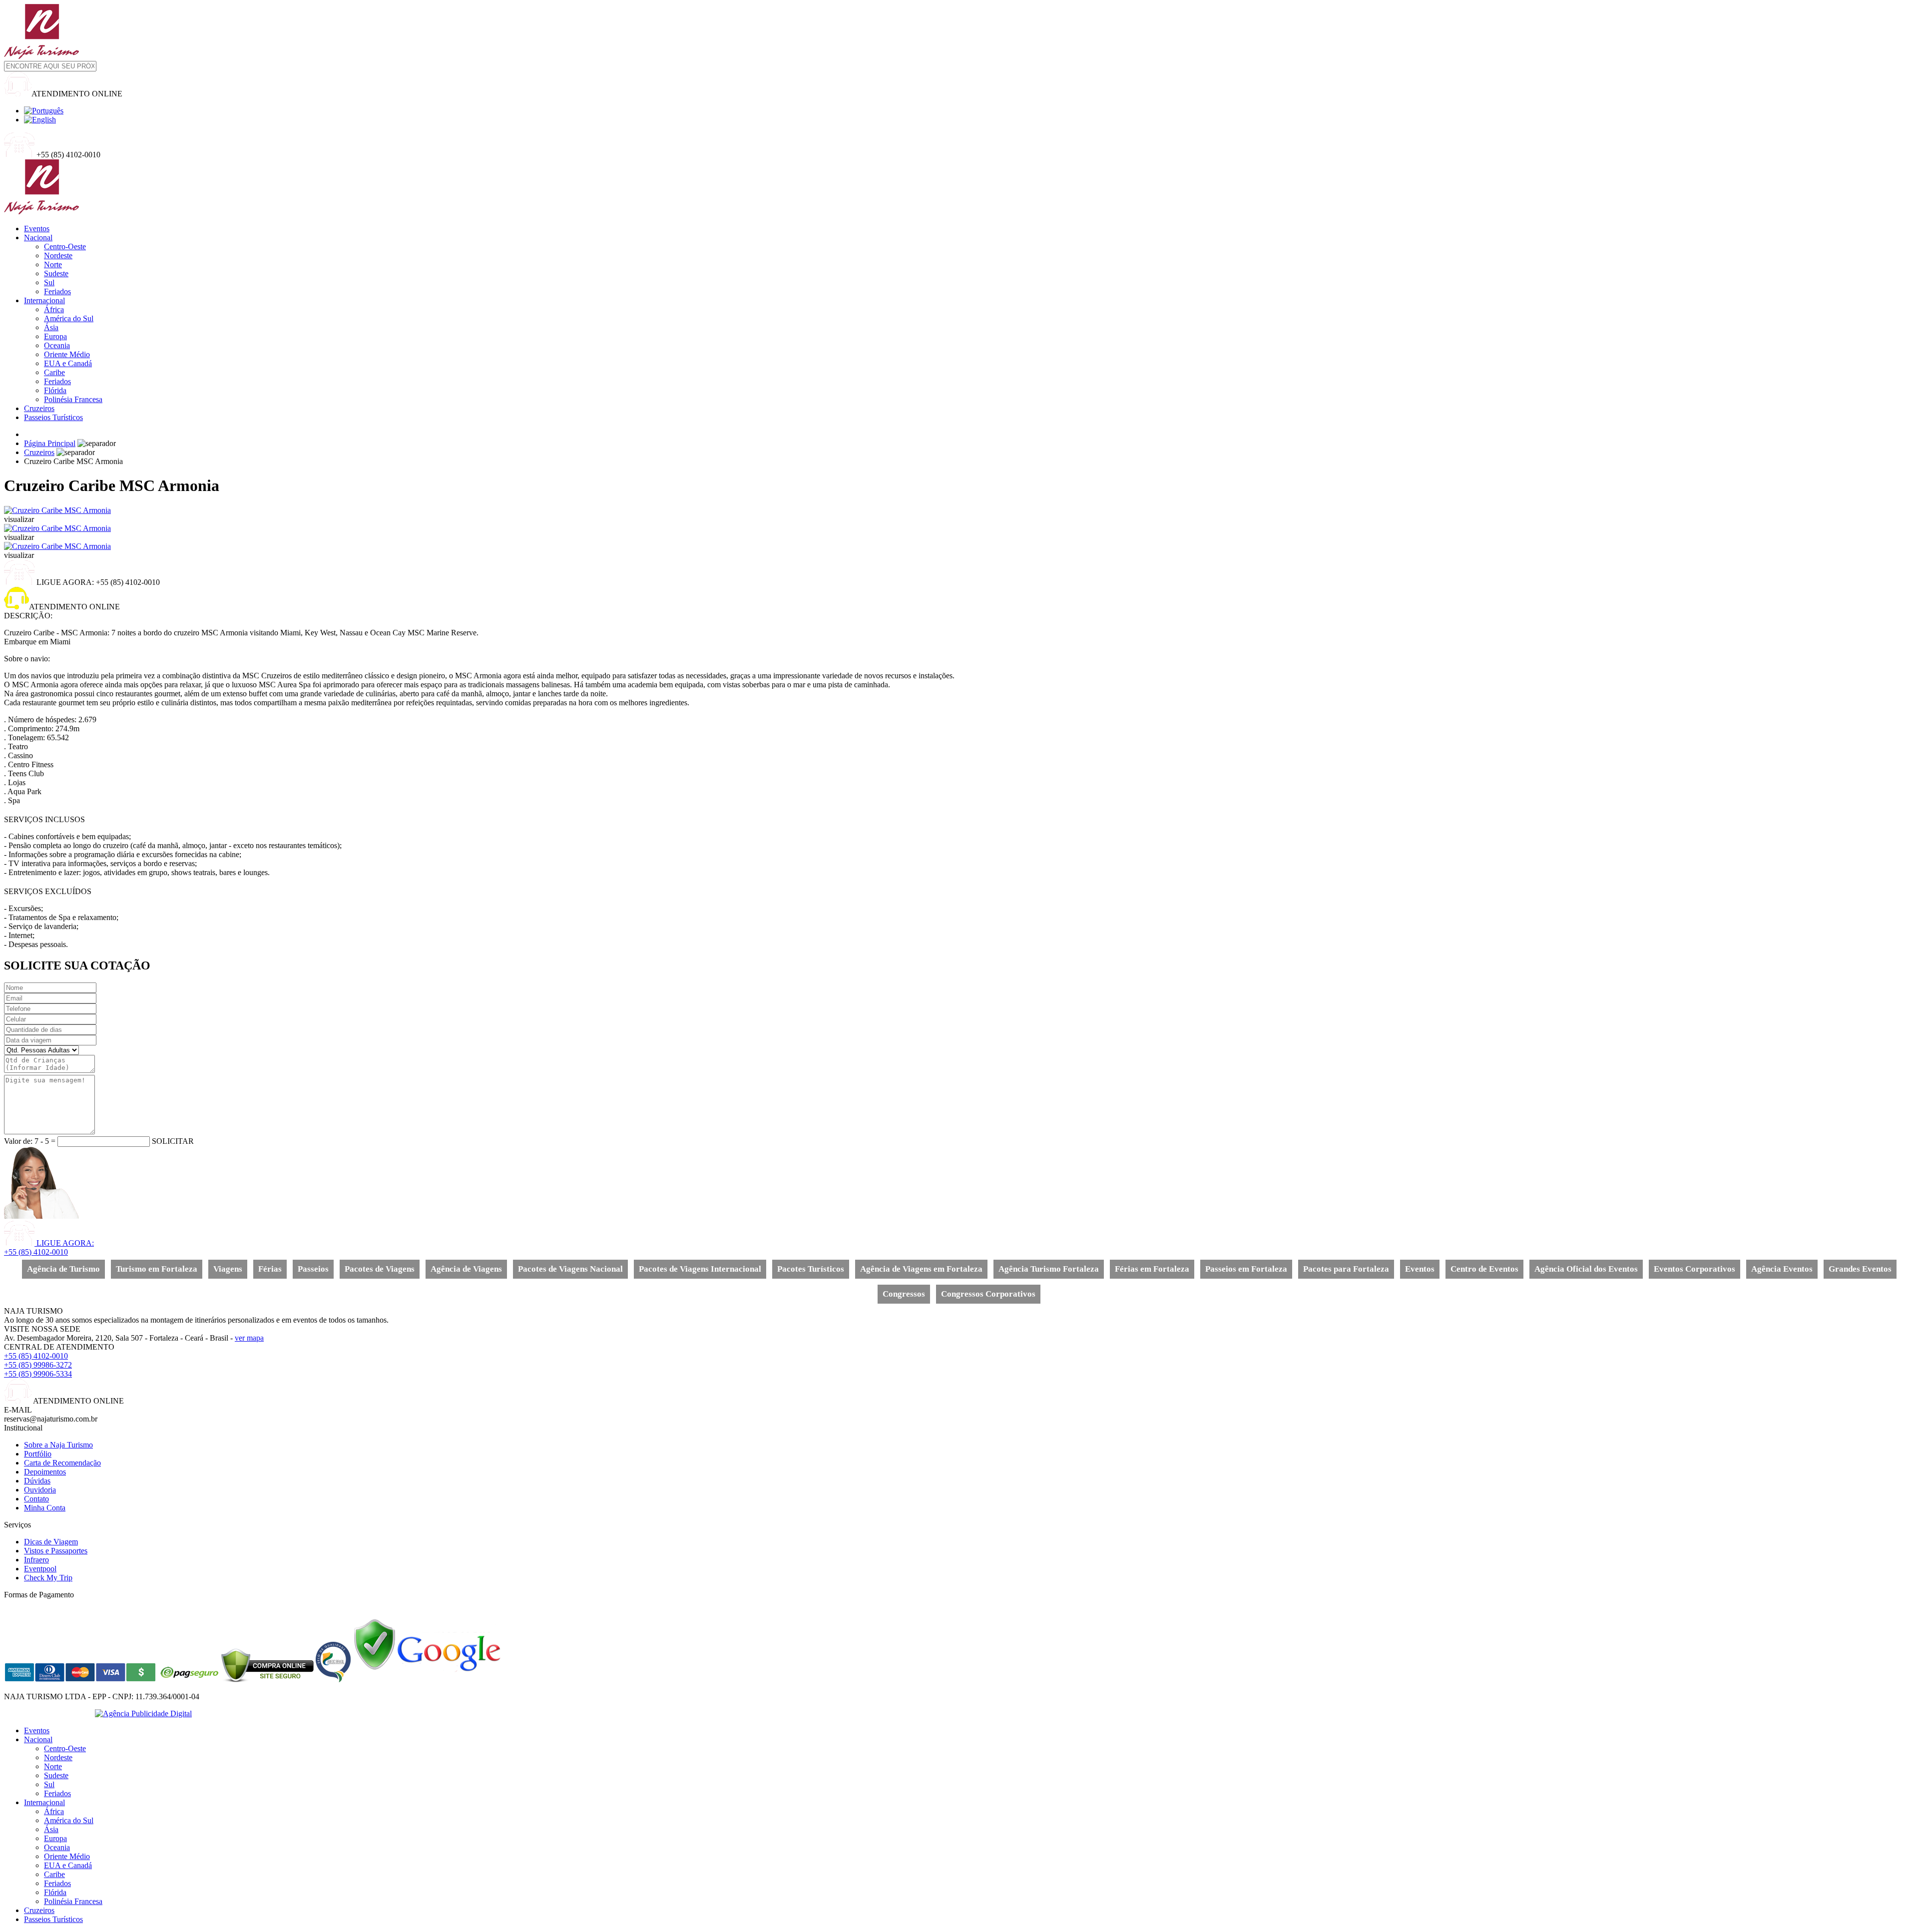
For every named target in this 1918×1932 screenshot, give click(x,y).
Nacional (38, 238)
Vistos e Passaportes (56, 1551)
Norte (53, 264)
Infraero (36, 1560)
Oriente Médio (67, 354)
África (54, 309)
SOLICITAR (173, 1141)
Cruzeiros (39, 408)
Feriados (57, 291)
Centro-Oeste (65, 246)
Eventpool (40, 1569)
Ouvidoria (40, 1490)
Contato (36, 1499)
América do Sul (69, 318)
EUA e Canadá (68, 363)
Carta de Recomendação (62, 1463)
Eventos (37, 229)
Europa (55, 336)
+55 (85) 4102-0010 (36, 1356)
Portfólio (38, 1454)
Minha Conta (45, 1508)
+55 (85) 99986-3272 (38, 1365)
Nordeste (58, 255)
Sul (49, 282)
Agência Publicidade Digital (48, 1713)
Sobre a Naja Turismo (58, 1445)
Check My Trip (48, 1578)
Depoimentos (45, 1472)
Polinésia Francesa (73, 399)
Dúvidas (37, 1481)
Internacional (44, 300)
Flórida (55, 390)
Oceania (57, 345)
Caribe (54, 372)
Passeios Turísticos (53, 417)
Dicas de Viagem (51, 1542)
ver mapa (249, 1338)
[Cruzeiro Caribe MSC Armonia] (57, 510)
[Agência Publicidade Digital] (143, 1713)
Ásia (51, 327)
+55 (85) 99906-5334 (38, 1374)
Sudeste (56, 273)
